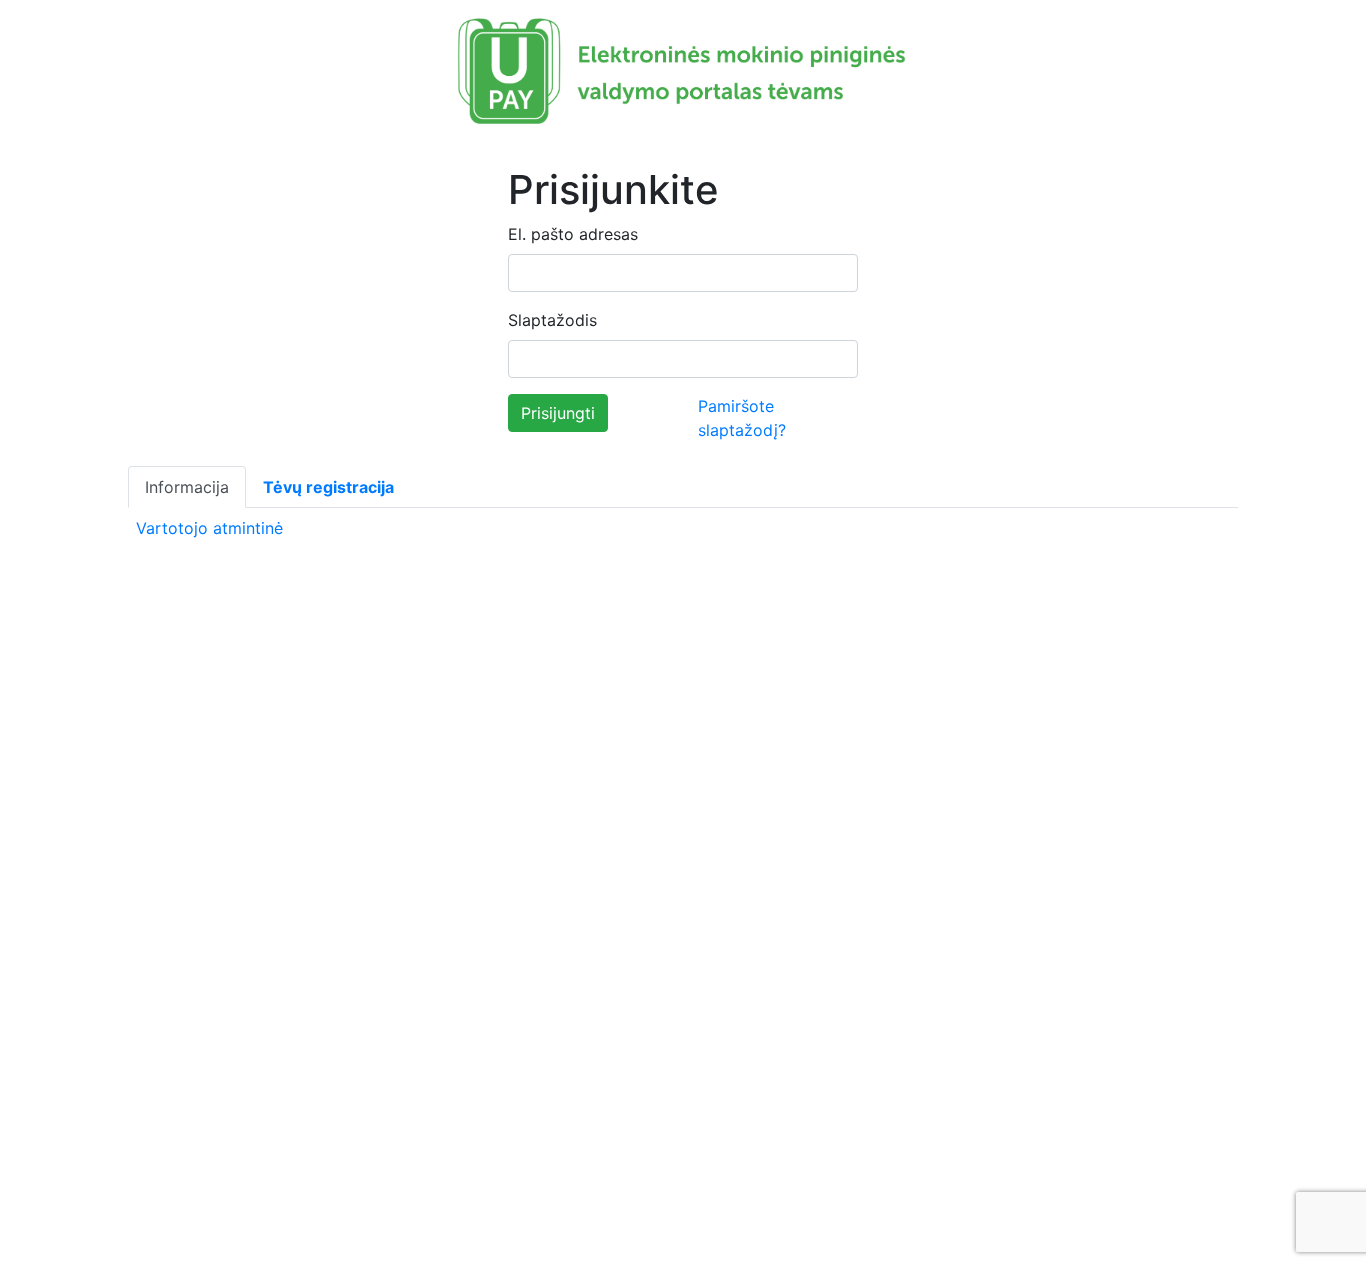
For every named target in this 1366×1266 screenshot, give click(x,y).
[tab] (328, 487)
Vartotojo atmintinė (209, 528)
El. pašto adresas (573, 234)
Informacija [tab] (187, 487)
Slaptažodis (552, 320)
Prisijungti (558, 413)
